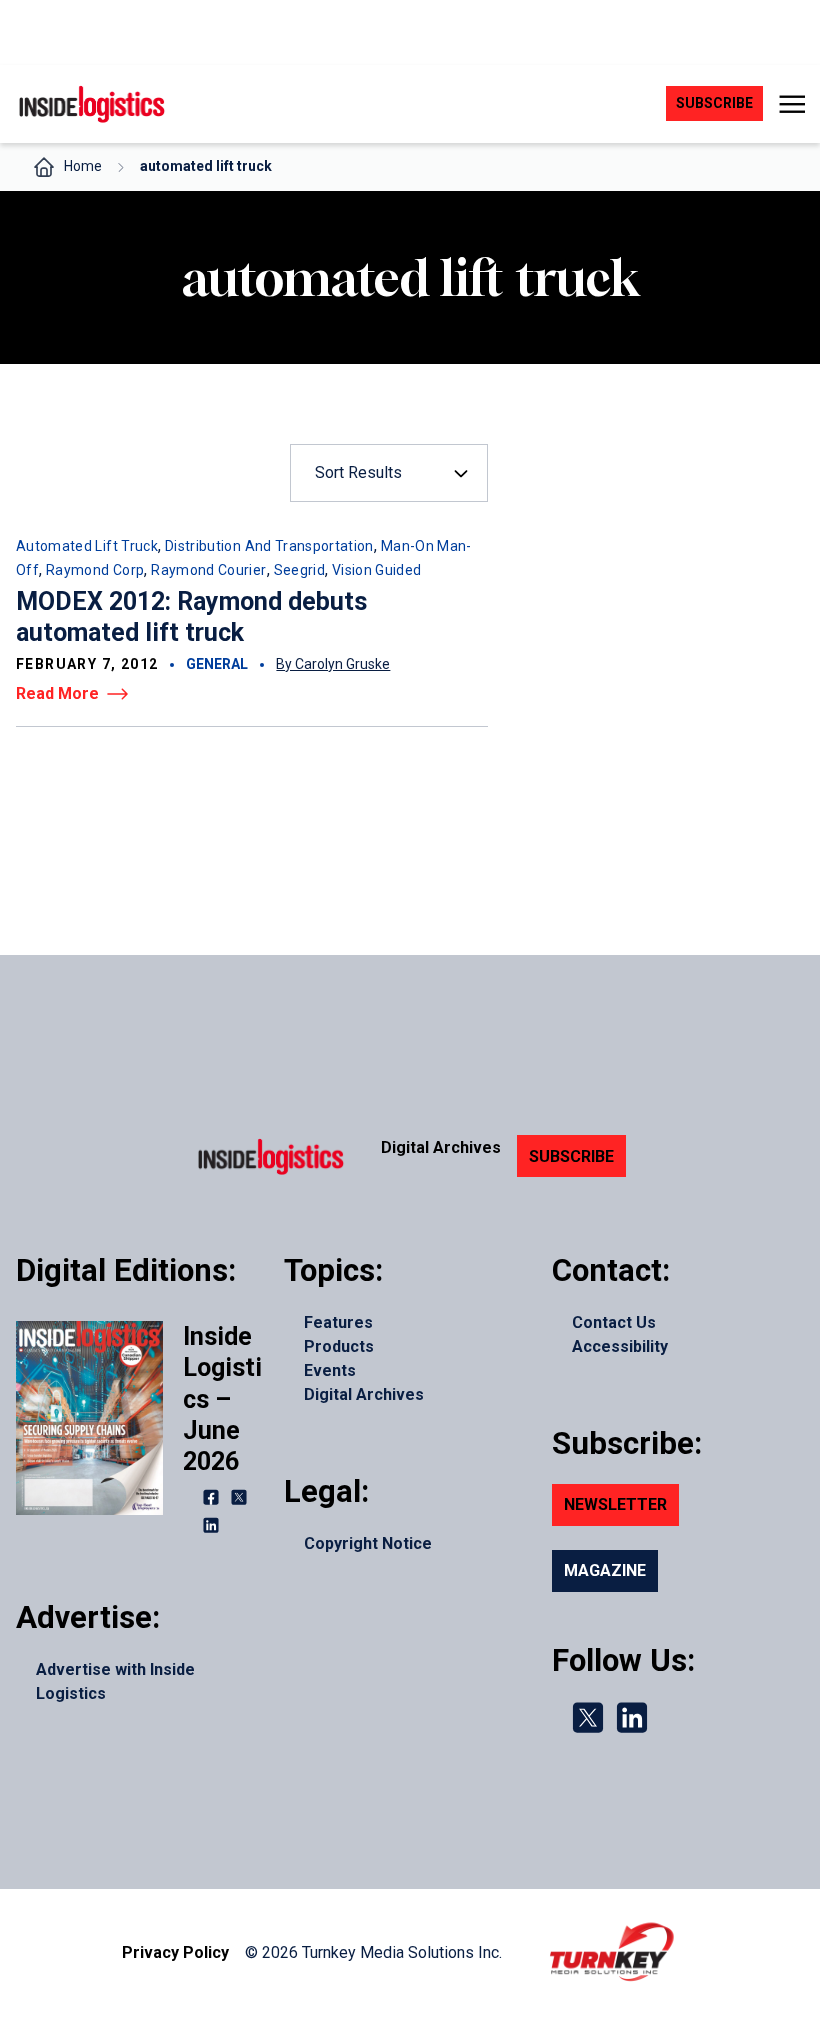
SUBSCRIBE (571, 1156)
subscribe (714, 103)
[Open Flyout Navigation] (791, 104)
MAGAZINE (605, 1570)
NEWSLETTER (615, 1504)
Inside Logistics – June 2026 (222, 1399)
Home (83, 166)
